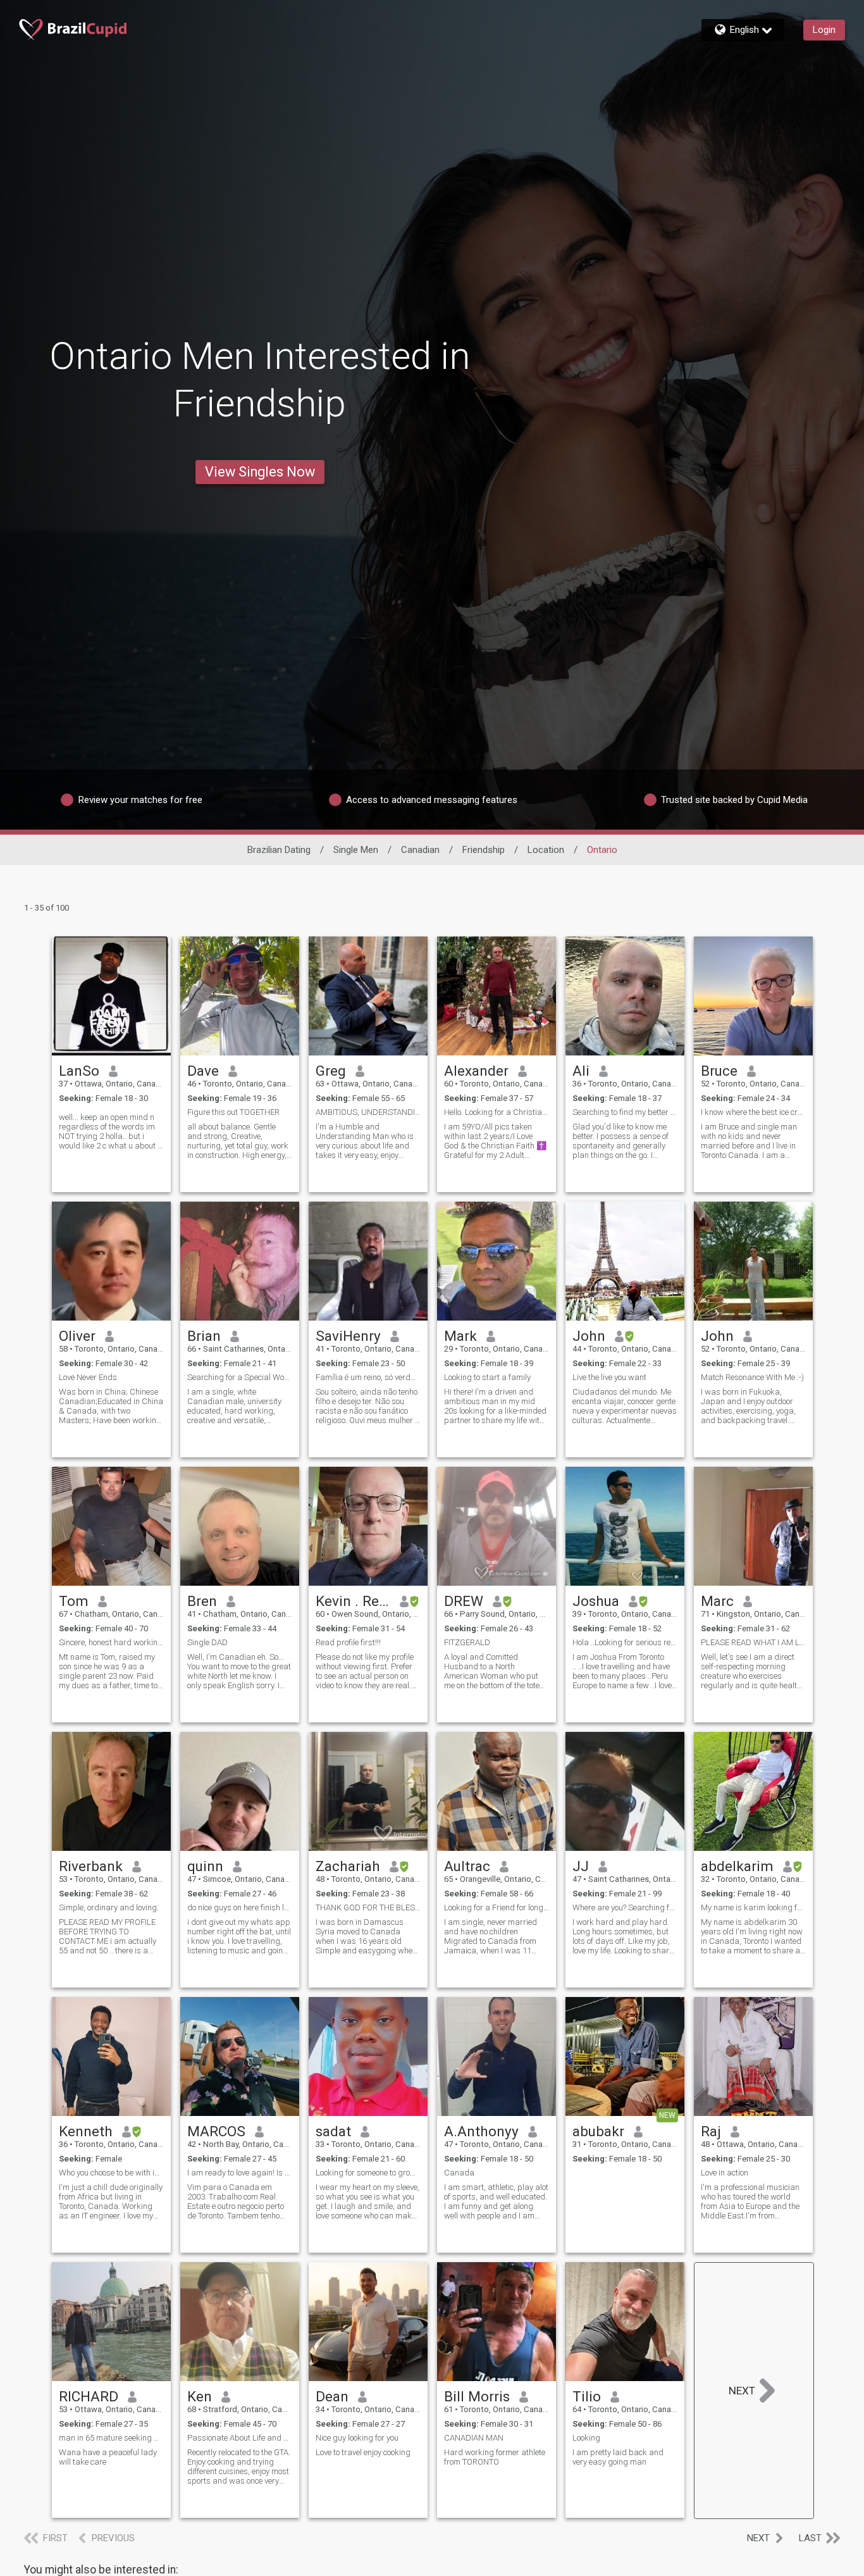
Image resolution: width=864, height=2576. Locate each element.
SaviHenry (348, 1336)
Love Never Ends (88, 1377)
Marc (717, 1601)
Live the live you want (609, 1377)
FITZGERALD (467, 1642)
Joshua (596, 1601)
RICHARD (89, 2396)
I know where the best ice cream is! (753, 1112)
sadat (333, 2131)
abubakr (598, 2131)
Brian (204, 1336)
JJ (581, 1866)
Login (824, 30)
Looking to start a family (487, 1377)
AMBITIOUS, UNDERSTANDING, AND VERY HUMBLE (368, 1112)
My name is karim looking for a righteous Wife (753, 1907)
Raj (711, 2131)
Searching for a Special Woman (240, 1377)
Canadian (420, 850)
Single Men (356, 850)
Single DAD (207, 1642)
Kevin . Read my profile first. (353, 1601)
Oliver (77, 1336)
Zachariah (348, 1866)
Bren (202, 1601)
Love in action (725, 2173)
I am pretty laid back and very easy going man (618, 2457)
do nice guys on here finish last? (240, 1907)
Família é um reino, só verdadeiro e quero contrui (368, 1377)
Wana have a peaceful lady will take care (108, 2457)
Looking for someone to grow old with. (368, 2173)
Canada (459, 2173)
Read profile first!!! (348, 1642)
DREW (464, 1601)
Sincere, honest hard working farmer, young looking (111, 1642)
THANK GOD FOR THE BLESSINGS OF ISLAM (368, 1907)
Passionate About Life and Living (240, 2438)
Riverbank (91, 1866)
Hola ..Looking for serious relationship (625, 1642)
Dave (203, 1071)
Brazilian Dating (279, 850)
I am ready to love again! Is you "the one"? (240, 2173)
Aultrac (467, 1866)
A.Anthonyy (481, 2131)
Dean (332, 2396)
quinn (205, 1866)
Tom (74, 1601)
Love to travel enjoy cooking (363, 2452)
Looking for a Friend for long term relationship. (497, 1907)
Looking (586, 2438)
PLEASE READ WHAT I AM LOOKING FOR (753, 1642)
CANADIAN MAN (474, 2438)
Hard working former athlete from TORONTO (495, 2457)
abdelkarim (737, 1866)
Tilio (587, 2396)
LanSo (79, 1071)
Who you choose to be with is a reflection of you (111, 2173)
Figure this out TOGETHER (233, 1112)
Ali (581, 1071)
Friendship (484, 850)
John (589, 1336)
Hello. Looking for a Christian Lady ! (497, 1112)
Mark (460, 1336)
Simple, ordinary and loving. (109, 1907)
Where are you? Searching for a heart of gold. (625, 1907)
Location (546, 850)
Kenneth (86, 2131)
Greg (331, 1071)
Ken (200, 2396)
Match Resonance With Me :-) (752, 1377)
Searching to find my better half (625, 1112)
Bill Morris (477, 2396)
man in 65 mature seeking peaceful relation (111, 2438)
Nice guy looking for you (357, 2438)
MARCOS (216, 2131)
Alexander (476, 1071)
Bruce (719, 1071)
